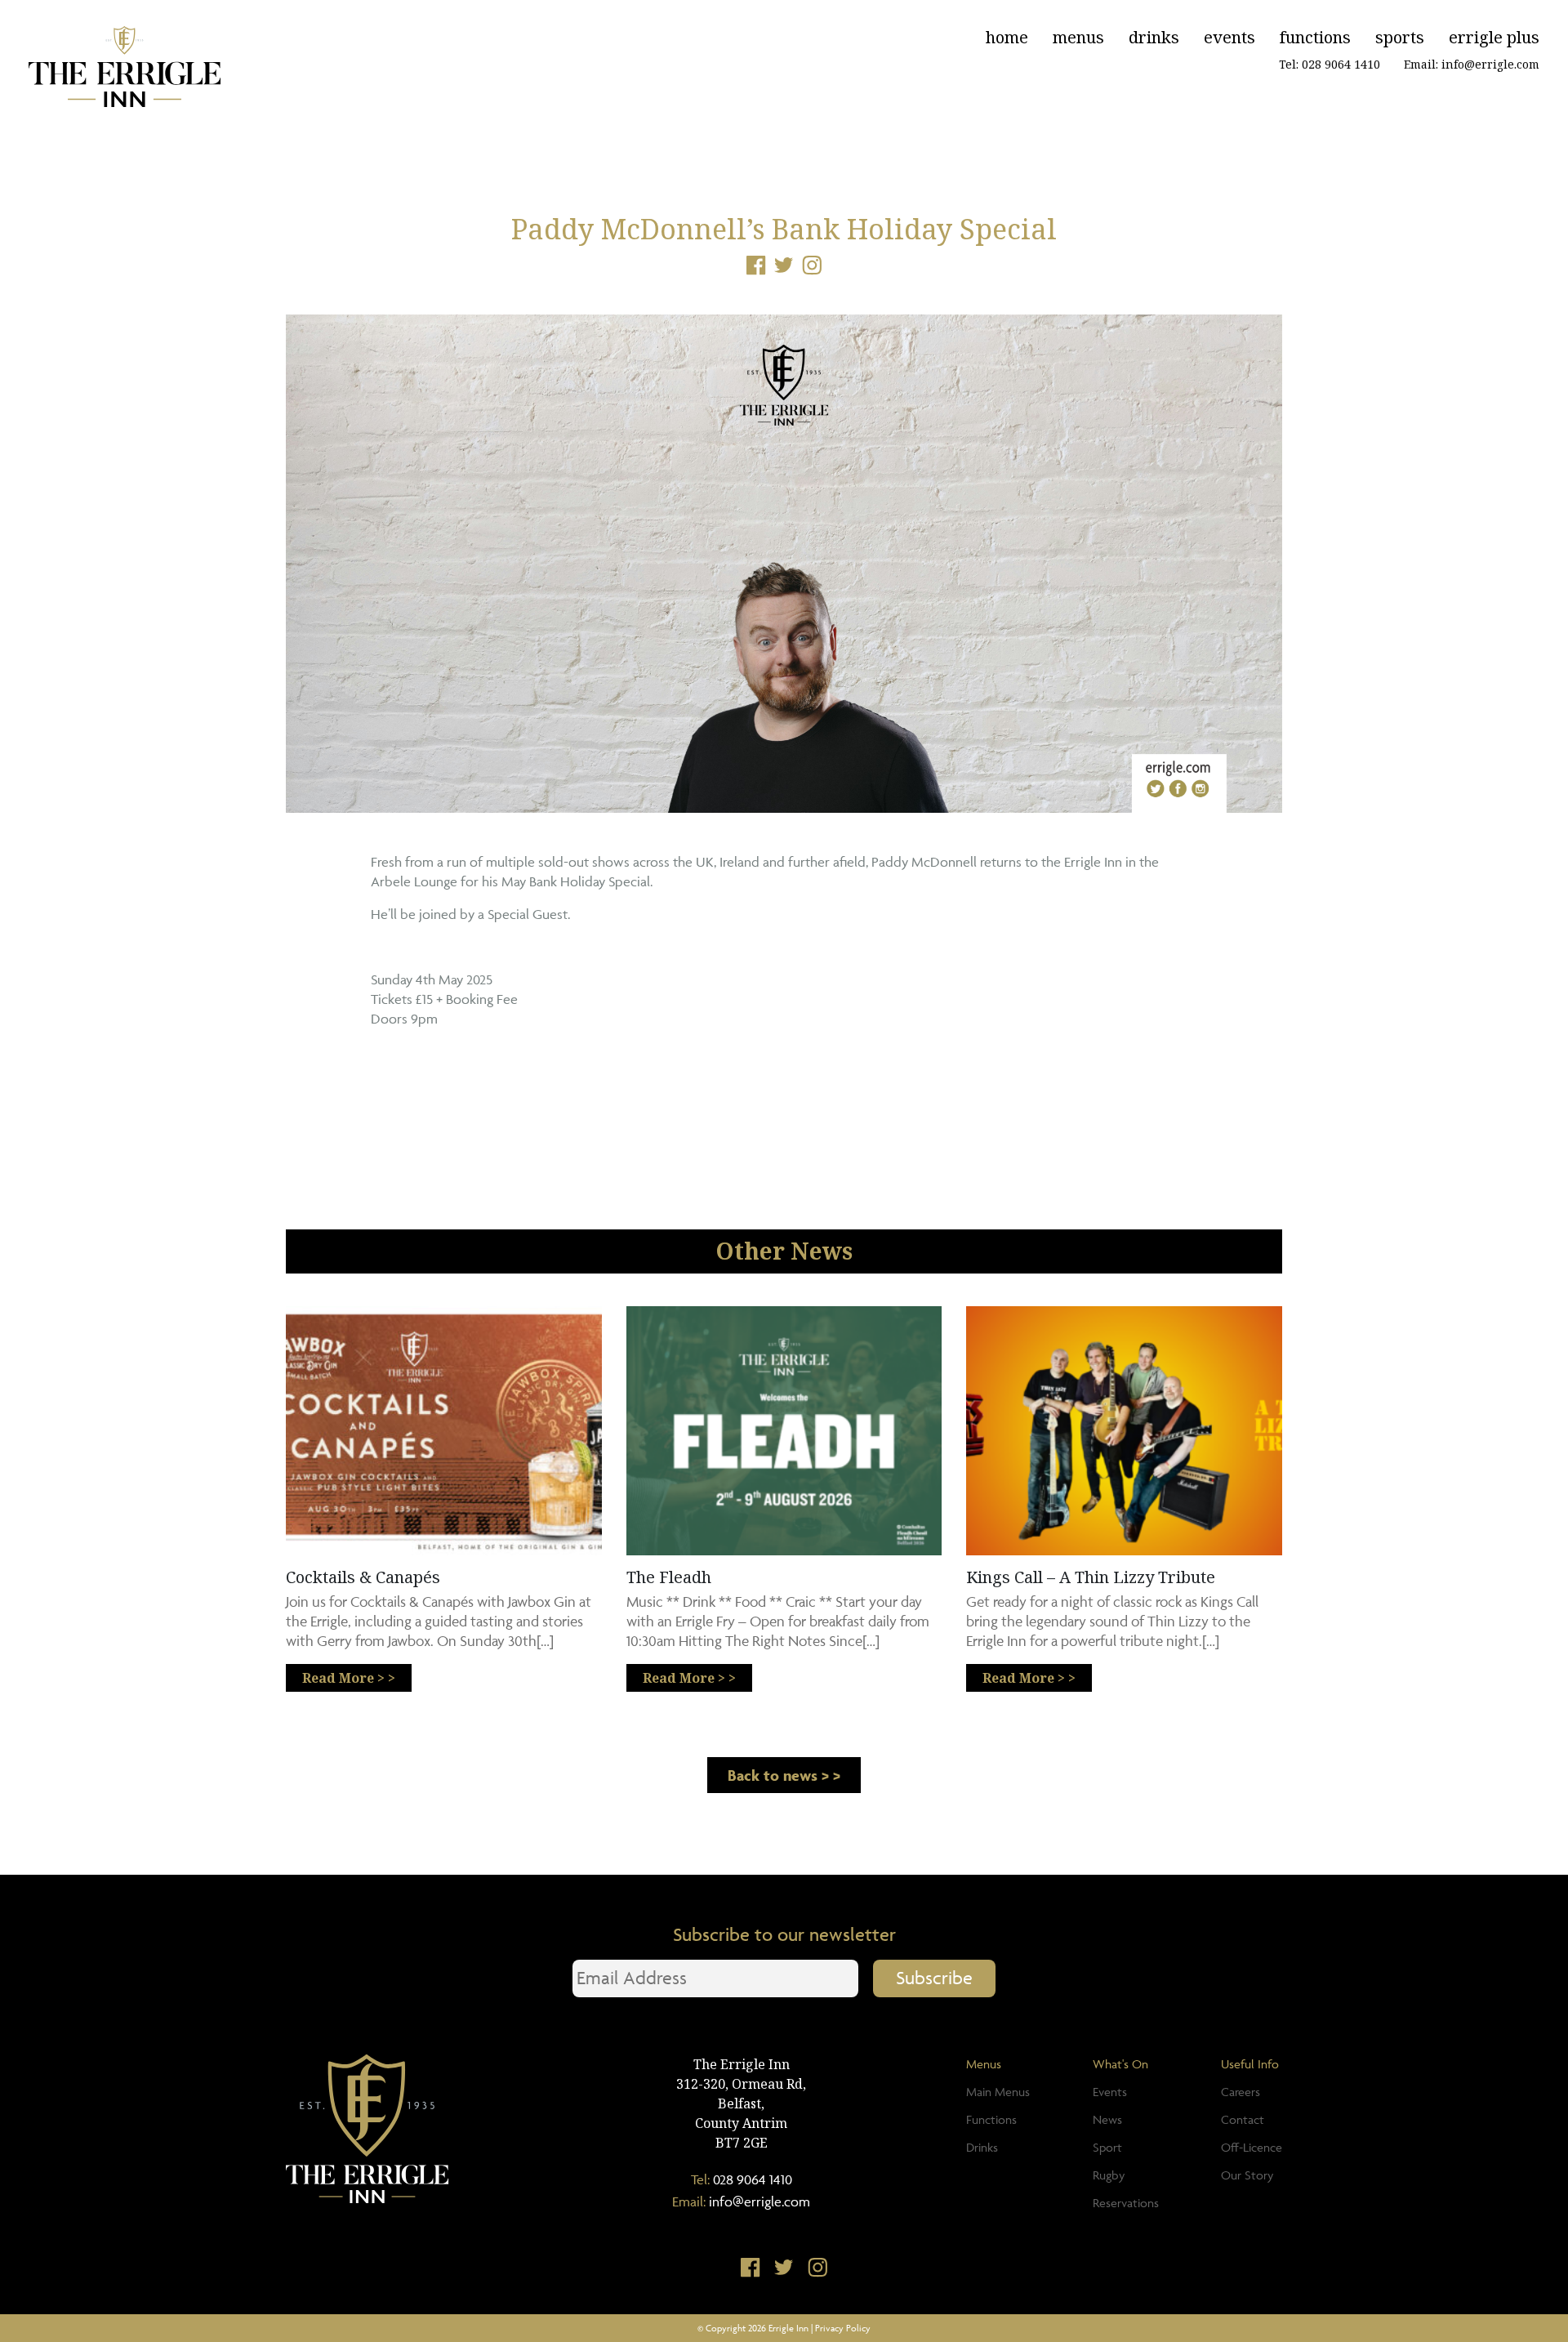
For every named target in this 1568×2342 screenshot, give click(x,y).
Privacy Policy (843, 2328)
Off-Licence (1252, 2147)
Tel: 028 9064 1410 (1330, 64)
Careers (1241, 2092)
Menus (1078, 37)
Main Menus (998, 2092)
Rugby (1109, 2175)
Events (1229, 37)
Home (1007, 37)
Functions (1315, 37)
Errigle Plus (1494, 37)
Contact (1243, 2119)
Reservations (1126, 2203)
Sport (1107, 2147)
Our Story (1247, 2175)
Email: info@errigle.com (1472, 64)
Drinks (1154, 37)
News (1107, 2119)
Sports (1400, 37)
